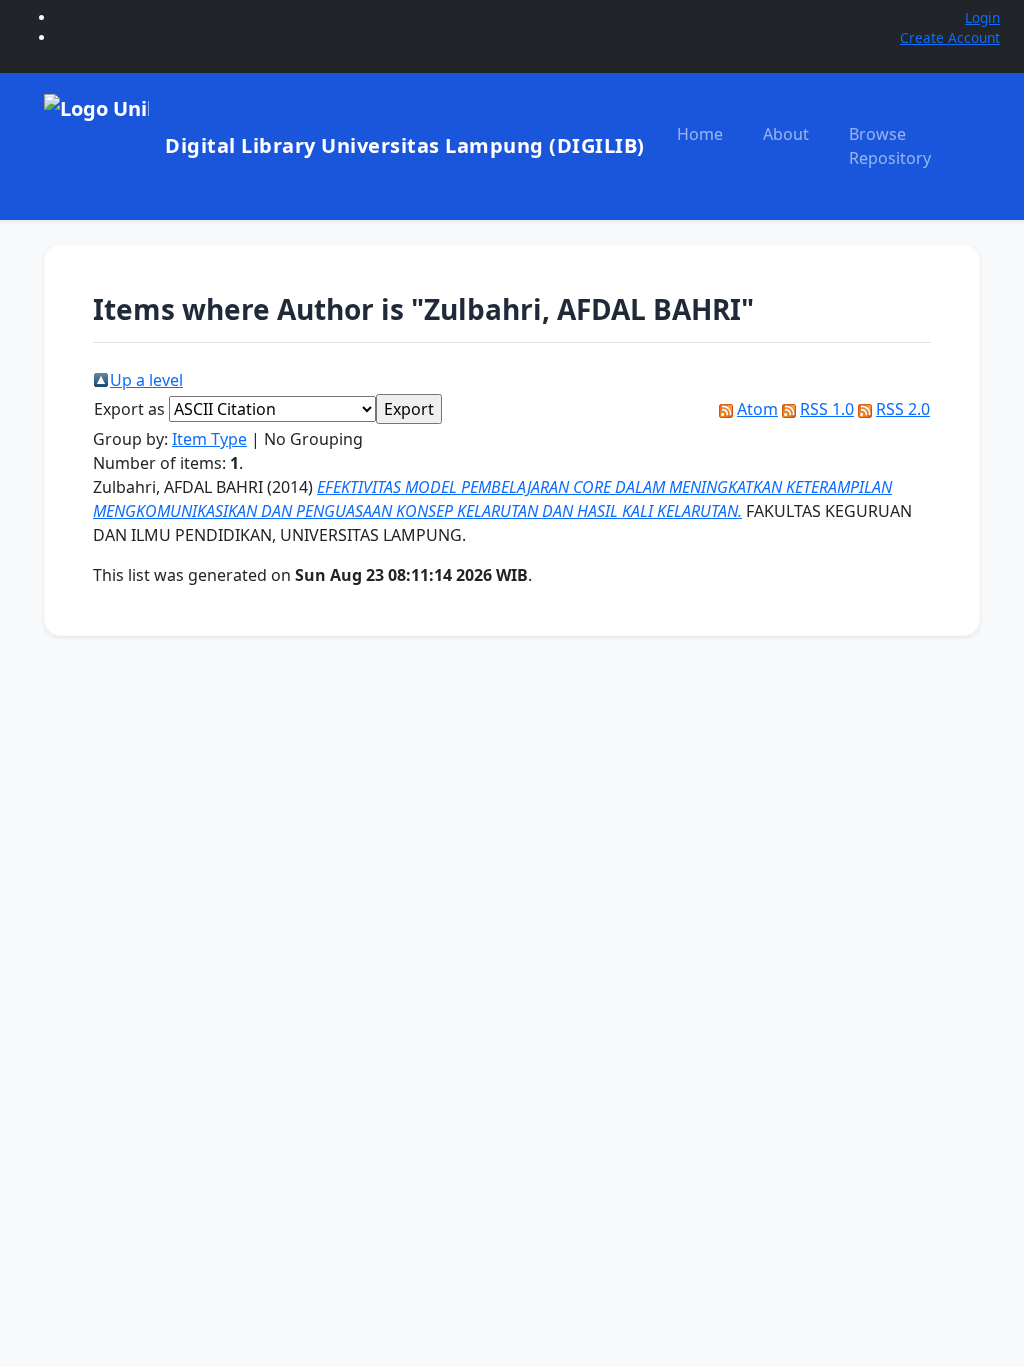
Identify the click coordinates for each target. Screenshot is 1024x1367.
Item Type (209, 439)
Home (700, 134)
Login (982, 17)
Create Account (950, 37)
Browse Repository (890, 146)
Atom (757, 409)
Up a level (146, 380)
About (786, 134)
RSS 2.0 (903, 409)
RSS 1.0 (827, 409)
